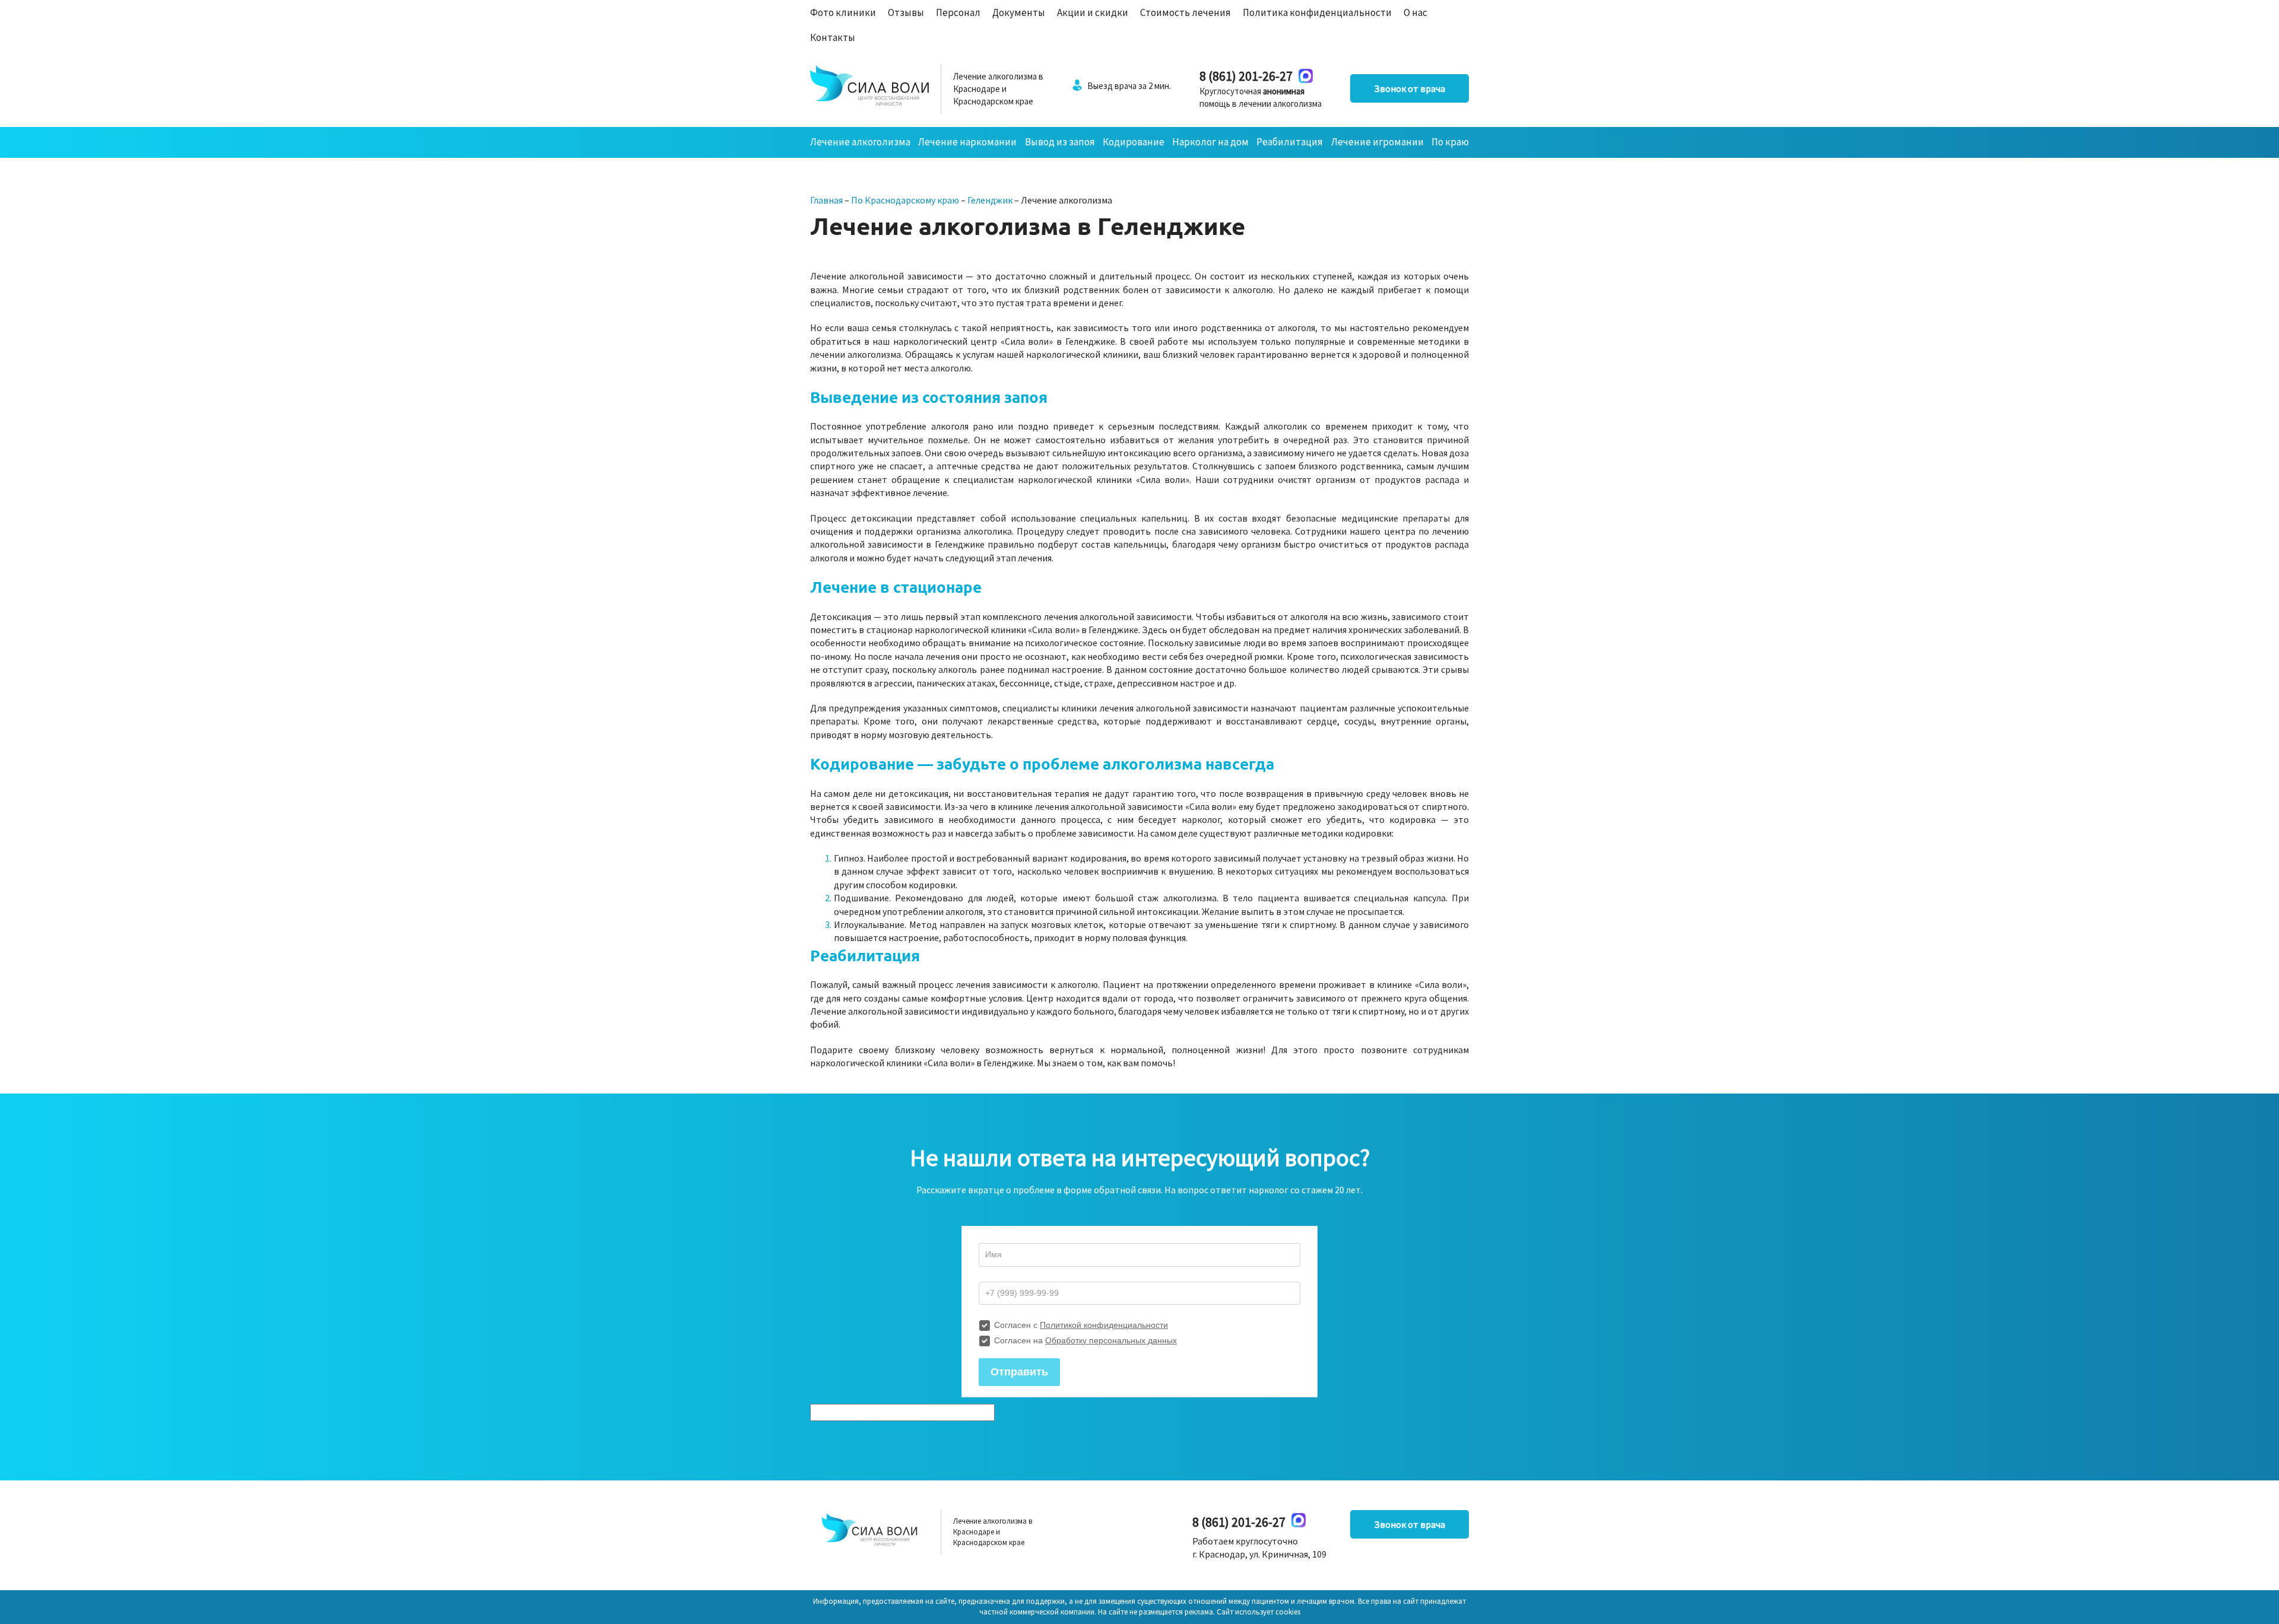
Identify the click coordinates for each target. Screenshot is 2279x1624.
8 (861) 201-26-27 (1246, 76)
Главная (826, 200)
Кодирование (1134, 142)
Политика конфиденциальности (1317, 12)
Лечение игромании (1377, 142)
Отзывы (906, 12)
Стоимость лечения (1185, 12)
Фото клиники (843, 12)
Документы (1019, 12)
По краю (1450, 142)
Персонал (958, 12)
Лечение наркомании (967, 142)
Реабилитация (1290, 142)
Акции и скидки (1093, 12)
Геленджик (990, 200)
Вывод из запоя (1060, 142)
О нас (1415, 12)
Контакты (833, 37)
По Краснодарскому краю (905, 200)
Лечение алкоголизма (860, 142)
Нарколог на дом (1210, 142)
